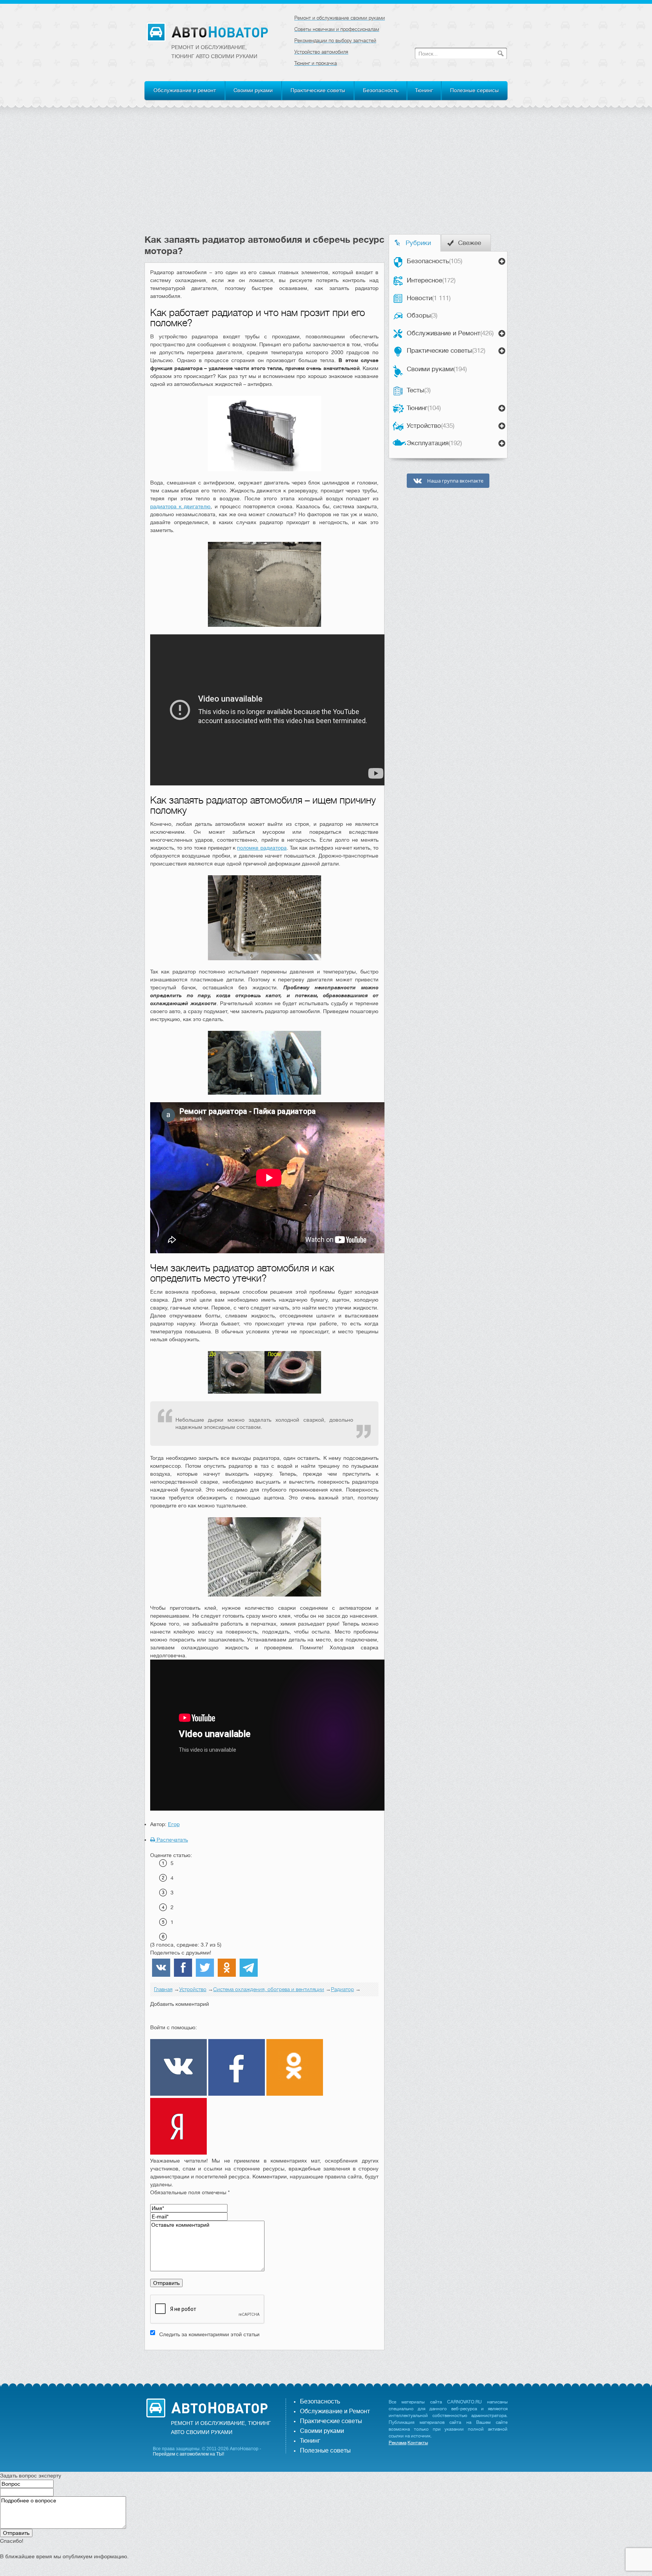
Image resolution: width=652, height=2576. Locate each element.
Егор (174, 1824)
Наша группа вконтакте (455, 481)
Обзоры (422, 315)
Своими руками (253, 90)
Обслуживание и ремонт (185, 90)
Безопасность (381, 90)
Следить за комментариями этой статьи (209, 2334)
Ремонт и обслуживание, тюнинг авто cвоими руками (214, 52)
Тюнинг (424, 90)
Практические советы (318, 90)
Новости (429, 298)
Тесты (419, 390)
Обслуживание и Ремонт (450, 333)
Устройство (431, 426)
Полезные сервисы (474, 90)
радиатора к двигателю (180, 506)
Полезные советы (325, 2451)
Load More (264, 2362)
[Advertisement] (326, 177)
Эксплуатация (434, 443)
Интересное (431, 280)
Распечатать (171, 1840)
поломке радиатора (262, 848)
